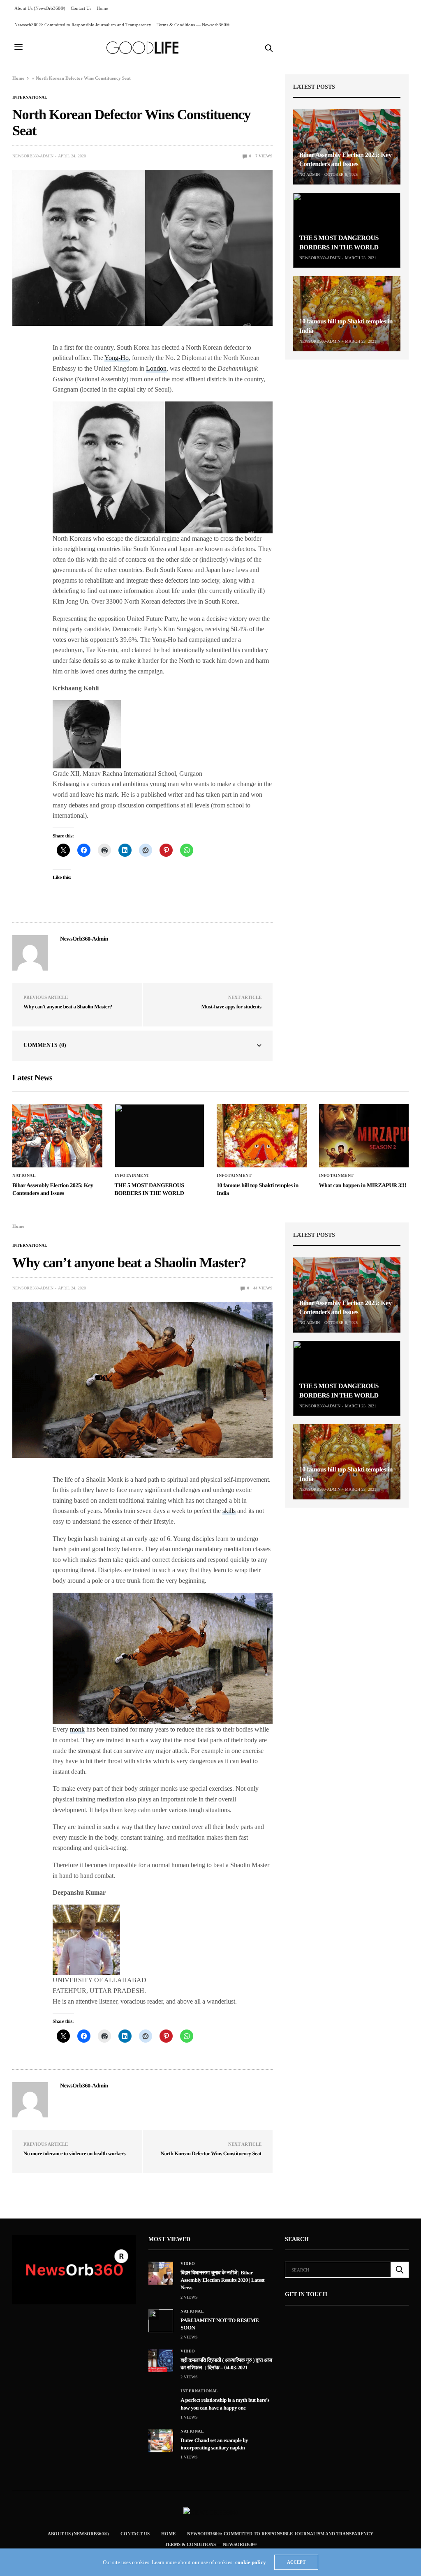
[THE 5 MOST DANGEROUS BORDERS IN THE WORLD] (347, 230)
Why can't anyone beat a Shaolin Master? (68, 1007)
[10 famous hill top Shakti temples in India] (347, 314)
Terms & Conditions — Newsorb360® (193, 25)
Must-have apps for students (231, 1007)
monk (77, 1729)
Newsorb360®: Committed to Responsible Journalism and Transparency (83, 25)
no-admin (310, 174)
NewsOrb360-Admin (33, 156)
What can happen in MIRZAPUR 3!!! (363, 1186)
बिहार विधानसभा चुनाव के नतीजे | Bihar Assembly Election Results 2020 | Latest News (222, 2280)
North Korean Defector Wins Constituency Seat (211, 2153)
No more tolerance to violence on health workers (74, 2153)
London (156, 368)
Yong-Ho (117, 358)
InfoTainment (132, 1176)
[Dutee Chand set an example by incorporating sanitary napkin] (161, 2441)
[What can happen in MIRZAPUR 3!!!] (364, 1136)
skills (229, 1511)
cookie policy (251, 2562)
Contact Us (81, 8)
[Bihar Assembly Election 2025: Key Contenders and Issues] (347, 147)
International (30, 97)
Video (188, 2264)
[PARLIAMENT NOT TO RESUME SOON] (161, 2321)
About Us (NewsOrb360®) (40, 8)
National (24, 1176)
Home (102, 8)
